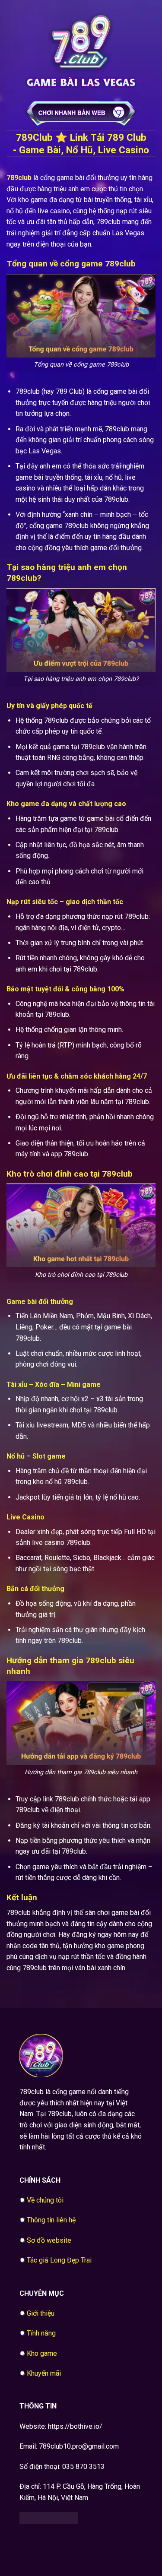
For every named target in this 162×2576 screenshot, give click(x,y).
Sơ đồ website (49, 2240)
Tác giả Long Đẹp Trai (59, 2260)
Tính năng (41, 2333)
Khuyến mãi (44, 2373)
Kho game (42, 2353)
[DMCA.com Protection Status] (49, 2517)
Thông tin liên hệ (51, 2220)
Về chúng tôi (45, 2200)
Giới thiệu (41, 2313)
